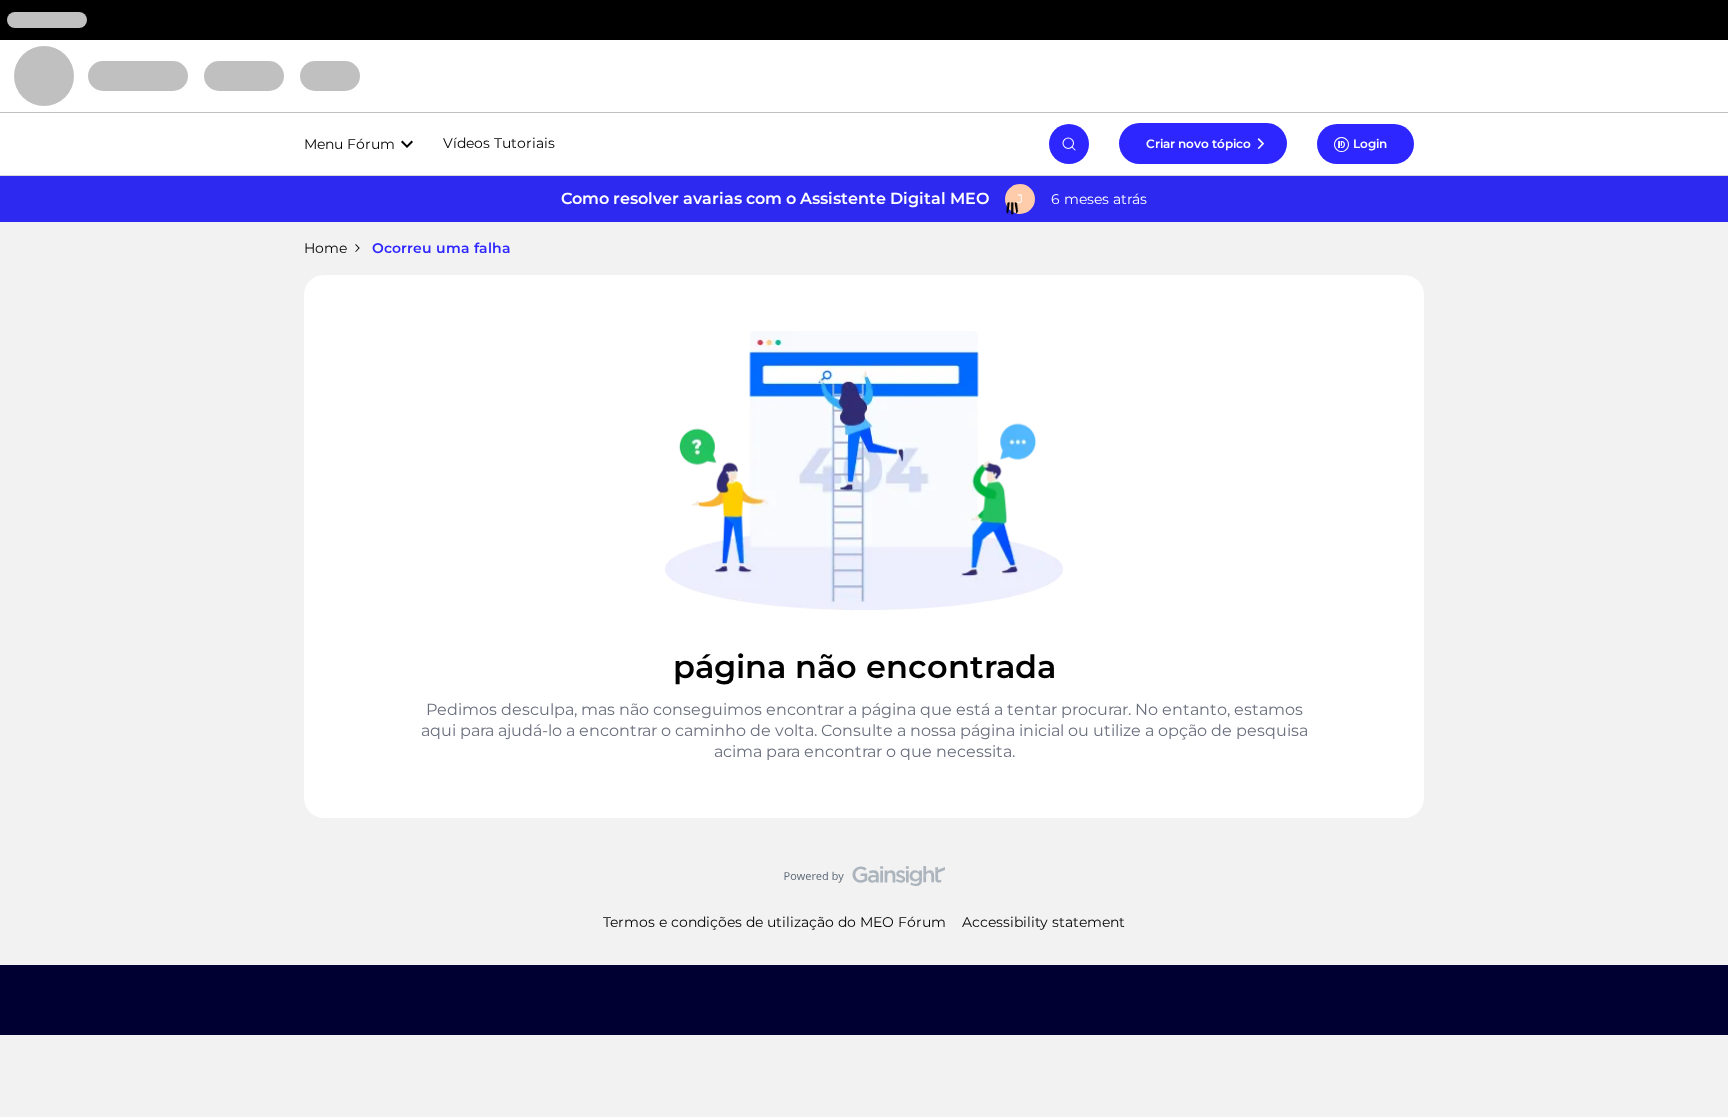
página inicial (1012, 730)
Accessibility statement (1043, 922)
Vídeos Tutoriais (499, 143)
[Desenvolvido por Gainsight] (864, 881)
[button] (1203, 143)
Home (325, 248)
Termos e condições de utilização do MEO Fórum (774, 922)
